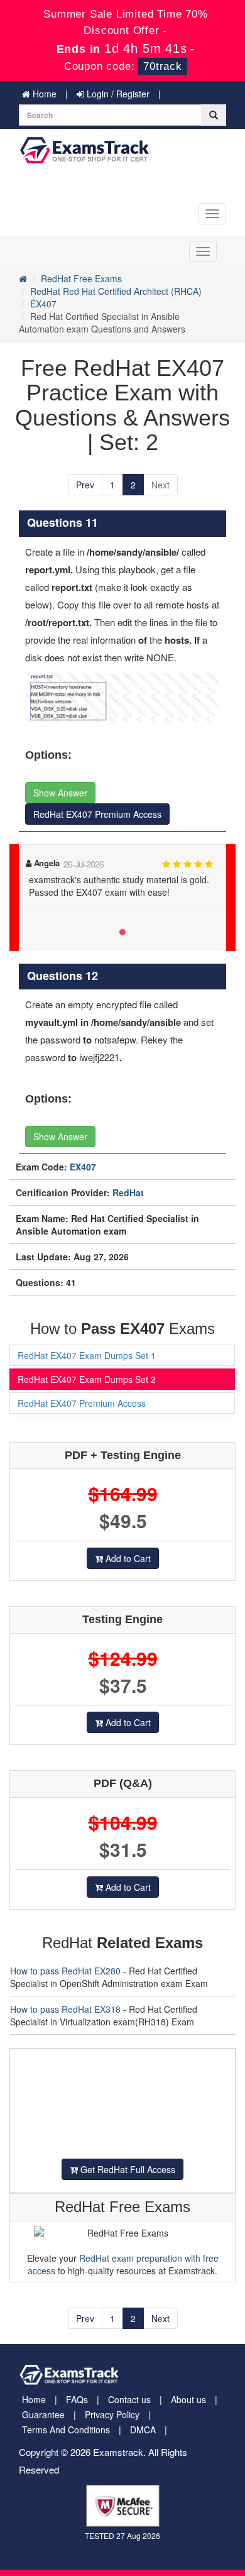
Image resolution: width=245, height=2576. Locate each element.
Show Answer (60, 793)
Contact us (129, 2399)
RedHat (128, 1192)
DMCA (143, 2430)
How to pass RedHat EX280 (65, 1971)
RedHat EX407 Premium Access (97, 814)
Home (43, 94)
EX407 (43, 304)
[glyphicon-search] (214, 115)
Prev (85, 485)
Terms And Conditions (66, 2430)
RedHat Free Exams (81, 278)
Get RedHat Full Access (127, 2169)
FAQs (77, 2399)
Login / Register (117, 94)
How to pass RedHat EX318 (65, 2009)
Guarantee (43, 2414)
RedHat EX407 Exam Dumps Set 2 (87, 1379)
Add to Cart (127, 1558)
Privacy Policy (112, 2414)
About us (188, 2399)
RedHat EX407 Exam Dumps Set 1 (87, 1355)
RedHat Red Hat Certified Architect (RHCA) (116, 291)
